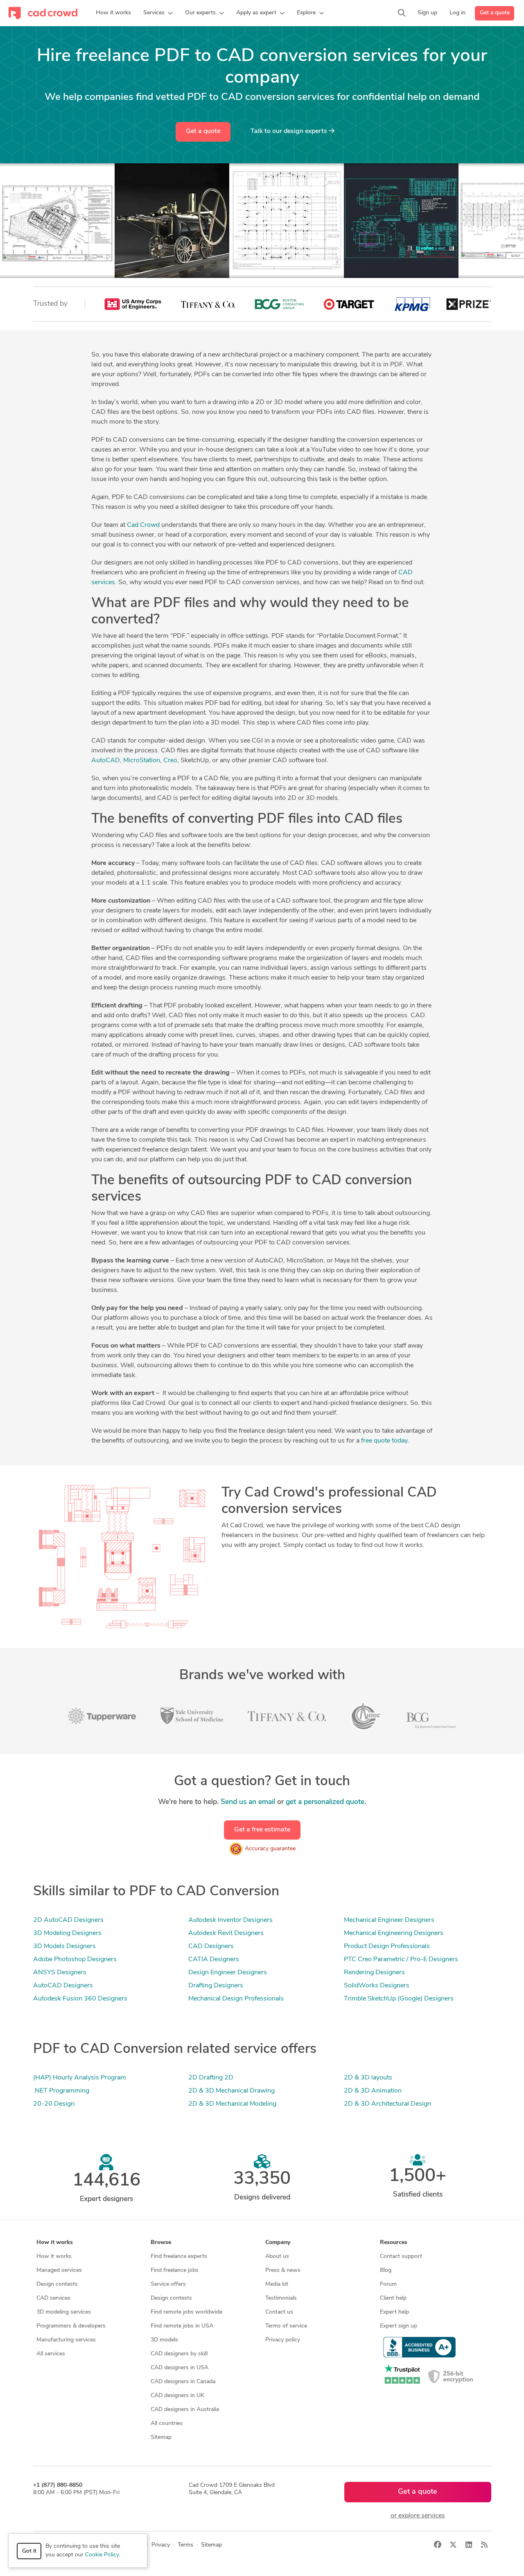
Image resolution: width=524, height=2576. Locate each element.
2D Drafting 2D (211, 2078)
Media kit (277, 2284)
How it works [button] (55, 2243)
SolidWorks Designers (377, 1986)
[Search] (402, 13)
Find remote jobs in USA (182, 2326)
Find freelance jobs (175, 2270)
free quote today (384, 1441)
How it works (54, 2257)
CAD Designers (211, 1946)
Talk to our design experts (290, 131)
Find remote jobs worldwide (186, 2312)
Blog (386, 2270)
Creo (170, 761)
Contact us (279, 2312)
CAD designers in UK (177, 2396)
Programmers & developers (71, 2326)
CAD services (53, 2298)
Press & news (283, 2270)
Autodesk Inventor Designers (230, 1920)
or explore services (418, 2516)
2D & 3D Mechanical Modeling (232, 2104)
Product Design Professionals (387, 1946)
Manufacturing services (66, 2340)
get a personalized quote (325, 1802)
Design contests (57, 2284)
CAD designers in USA (180, 2368)
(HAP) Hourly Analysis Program (80, 2078)
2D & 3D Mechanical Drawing (232, 2091)
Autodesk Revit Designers (226, 1933)
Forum (388, 2284)
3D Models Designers (64, 1946)
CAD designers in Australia (185, 2410)
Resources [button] (394, 2243)
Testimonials (281, 2298)
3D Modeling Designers (67, 1933)
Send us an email (248, 1802)
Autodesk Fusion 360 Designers (80, 1999)
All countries (167, 2424)
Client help (393, 2298)
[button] (158, 13)
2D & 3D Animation (373, 2091)
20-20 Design (54, 2104)
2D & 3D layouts (368, 2078)
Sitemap (161, 2437)
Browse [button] (161, 2243)
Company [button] (278, 2243)
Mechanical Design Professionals (236, 1999)
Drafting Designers (216, 1986)
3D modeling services (64, 2312)
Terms (185, 2545)
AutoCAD (106, 761)
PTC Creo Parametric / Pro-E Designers (401, 1960)
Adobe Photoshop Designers (75, 1960)
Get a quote (495, 13)
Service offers (168, 2284)
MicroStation (142, 761)
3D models (164, 2340)
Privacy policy (283, 2340)
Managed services (59, 2270)
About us (277, 2257)
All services (51, 2354)
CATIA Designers (214, 1960)
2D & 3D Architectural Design (387, 2104)
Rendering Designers (374, 1973)
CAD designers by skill (179, 2354)
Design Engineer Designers (228, 1973)
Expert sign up (399, 2326)
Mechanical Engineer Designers (389, 1920)
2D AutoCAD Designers (68, 1920)
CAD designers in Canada (183, 2382)
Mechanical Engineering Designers (394, 1933)
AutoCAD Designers (63, 1986)
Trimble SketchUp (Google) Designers (399, 1999)
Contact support (401, 2257)
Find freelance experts (179, 2257)
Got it (29, 2551)
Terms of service (286, 2326)
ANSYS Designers (60, 1973)
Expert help (394, 2312)
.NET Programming (61, 2091)
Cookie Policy (102, 2555)
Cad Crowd (143, 525)
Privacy (161, 2545)
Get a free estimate (262, 1830)
